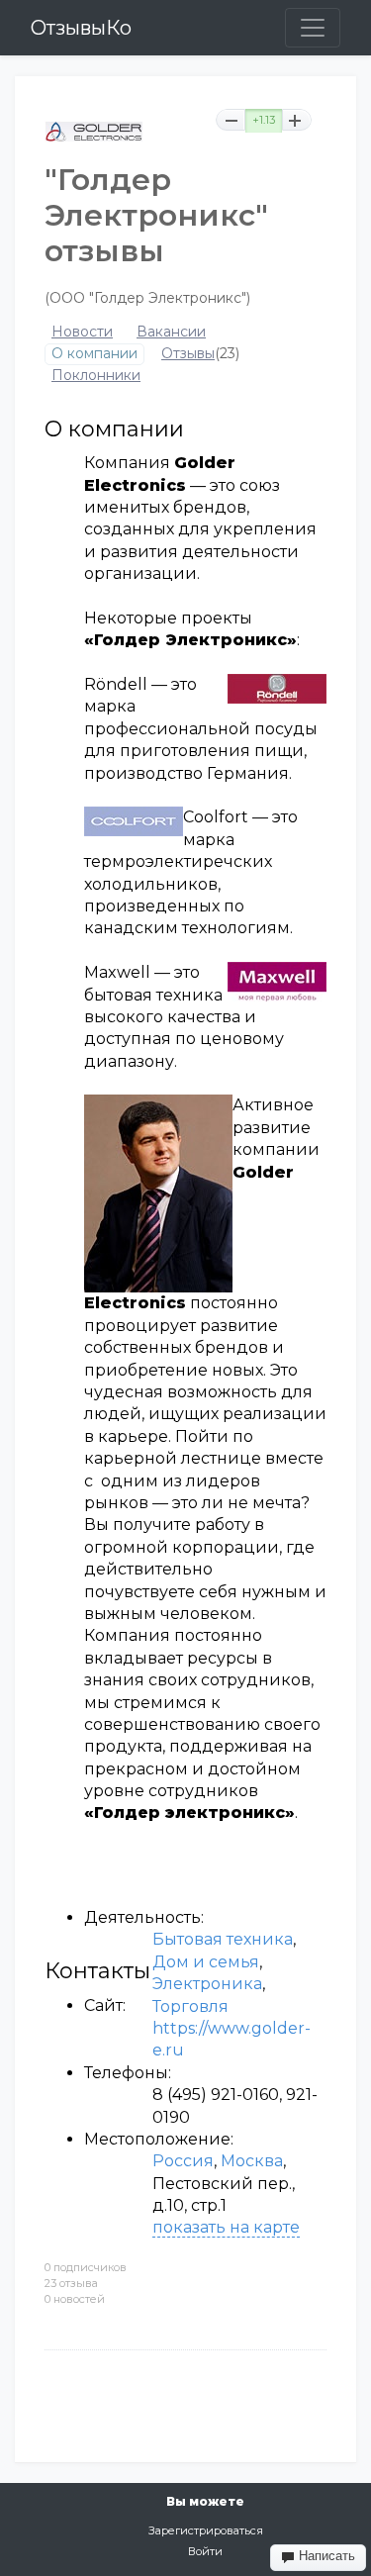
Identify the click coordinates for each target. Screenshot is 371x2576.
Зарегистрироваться (206, 2530)
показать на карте (226, 2227)
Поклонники (96, 376)
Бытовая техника (223, 1939)
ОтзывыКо (81, 28)
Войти (205, 2551)
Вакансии (171, 332)
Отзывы (188, 354)
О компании (94, 354)
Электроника (207, 1984)
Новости (82, 332)
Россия (183, 2161)
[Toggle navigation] (313, 28)
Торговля (190, 2006)
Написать (325, 2556)
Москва (252, 2161)
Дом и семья (206, 1962)
